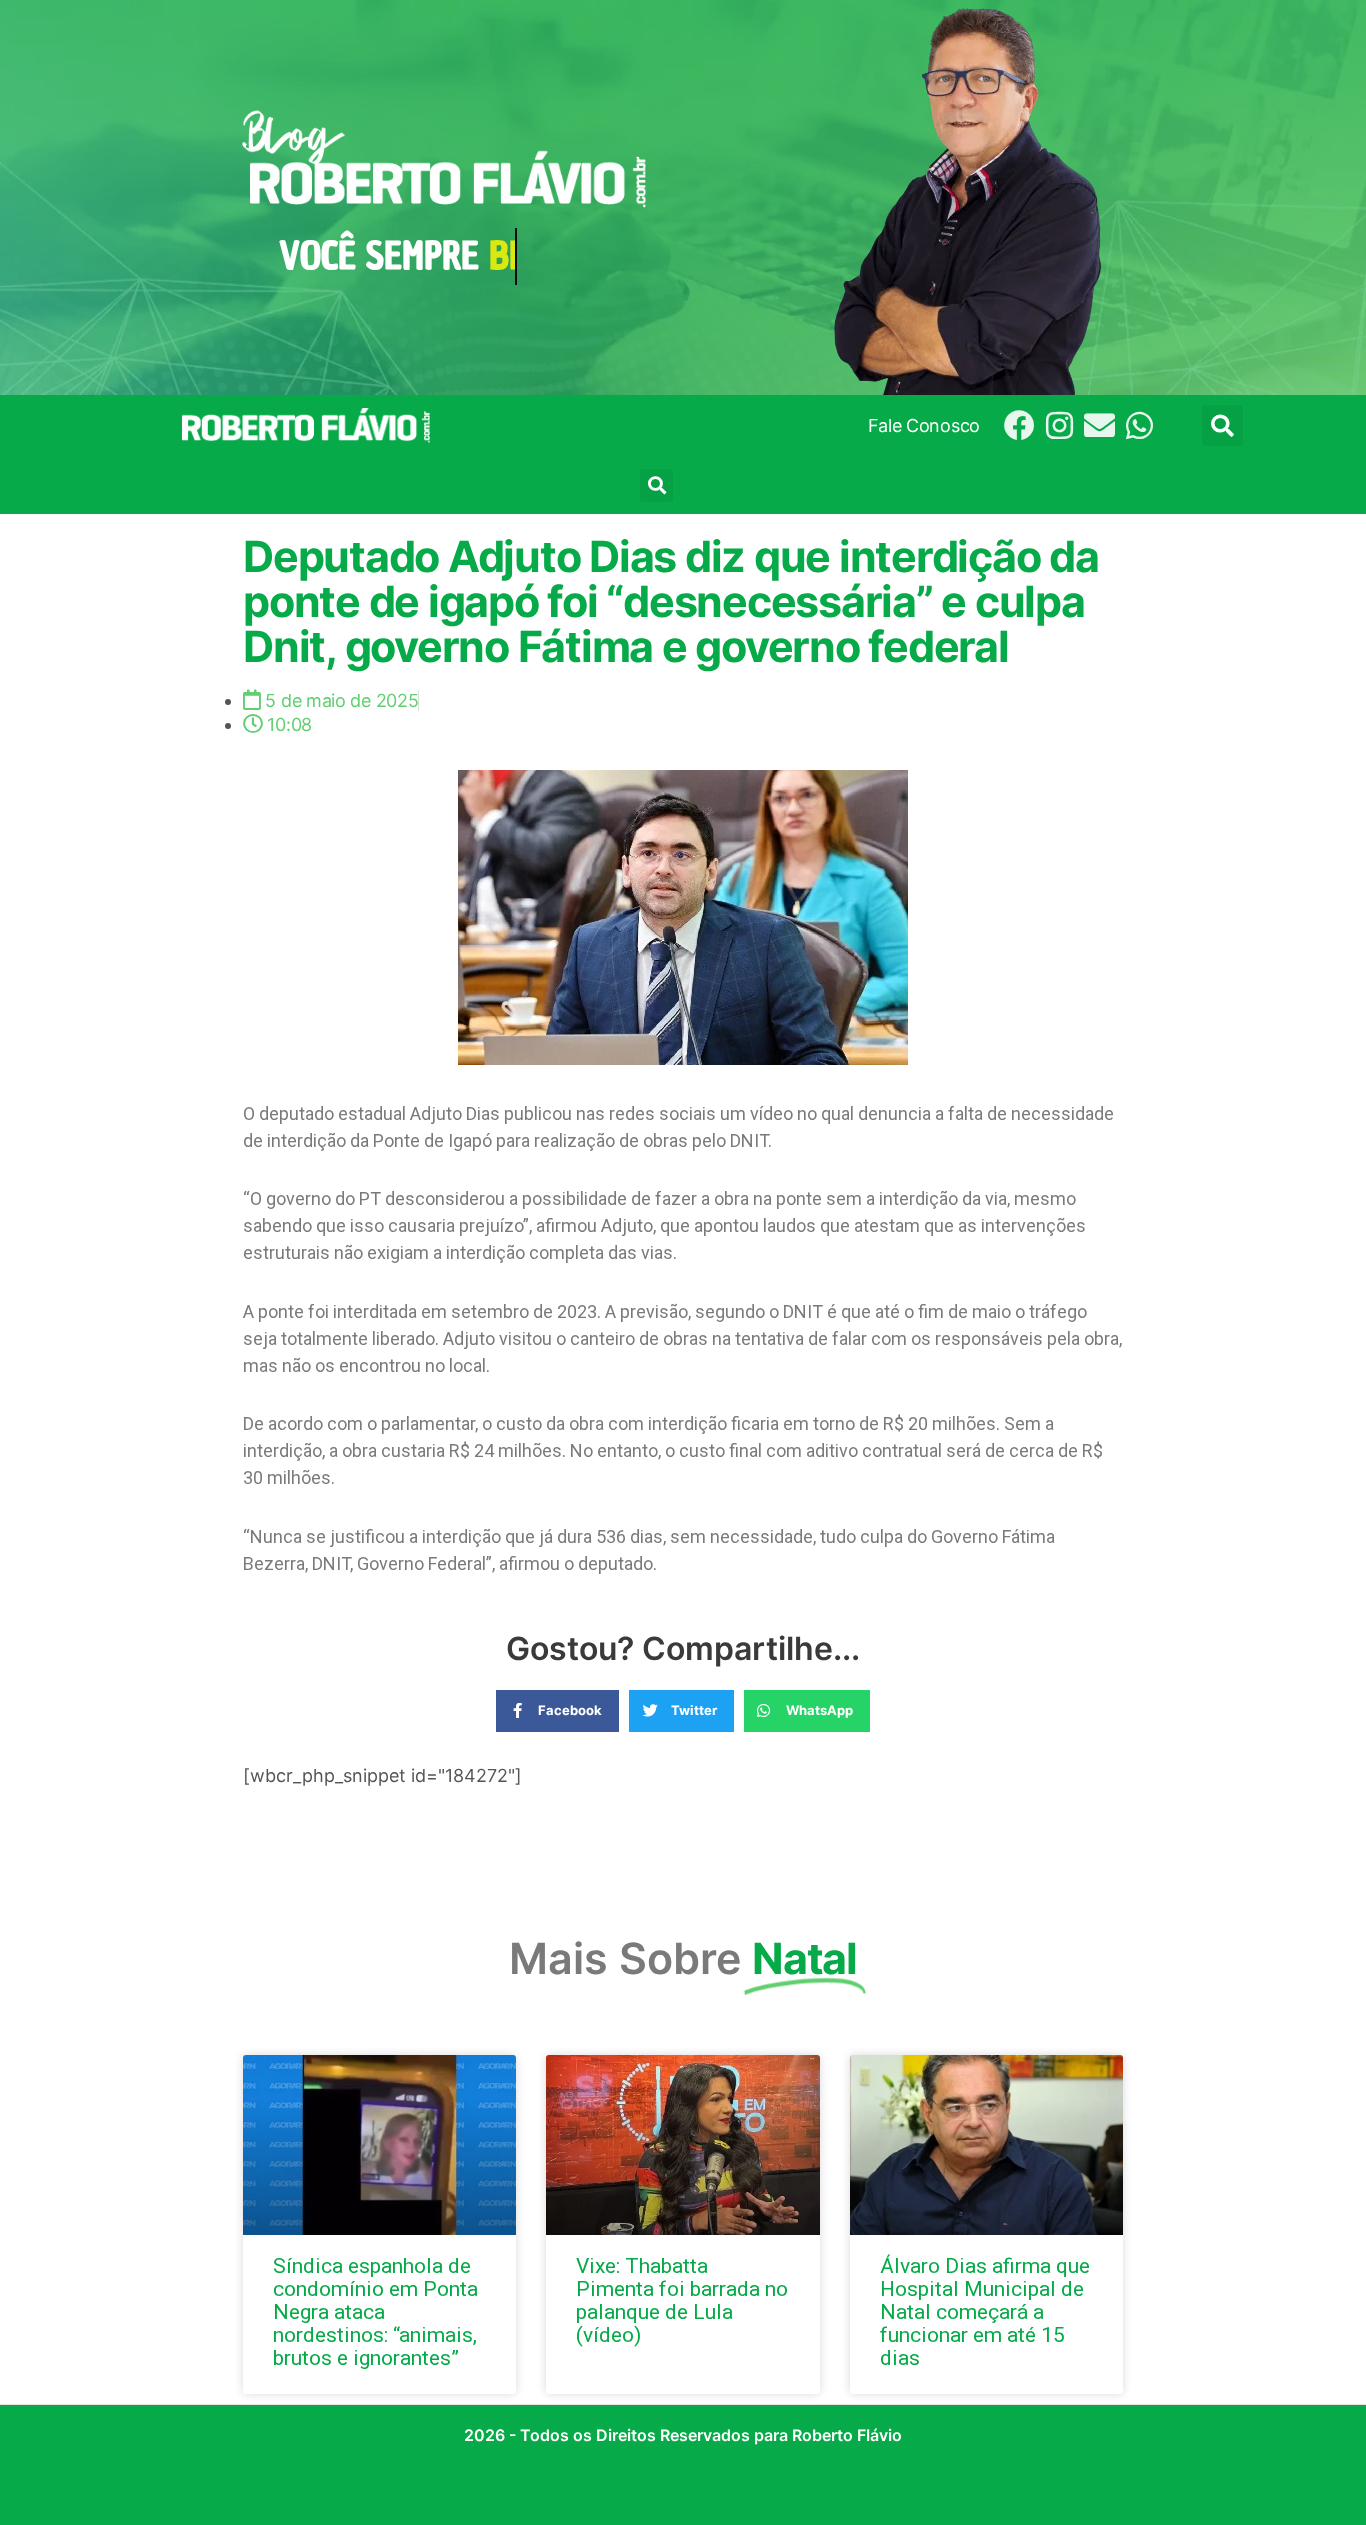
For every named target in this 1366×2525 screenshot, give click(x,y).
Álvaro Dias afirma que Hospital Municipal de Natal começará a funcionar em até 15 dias (985, 2312)
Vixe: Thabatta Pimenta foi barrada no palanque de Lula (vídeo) (682, 2300)
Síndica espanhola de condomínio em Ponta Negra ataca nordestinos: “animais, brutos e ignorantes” (375, 2312)
